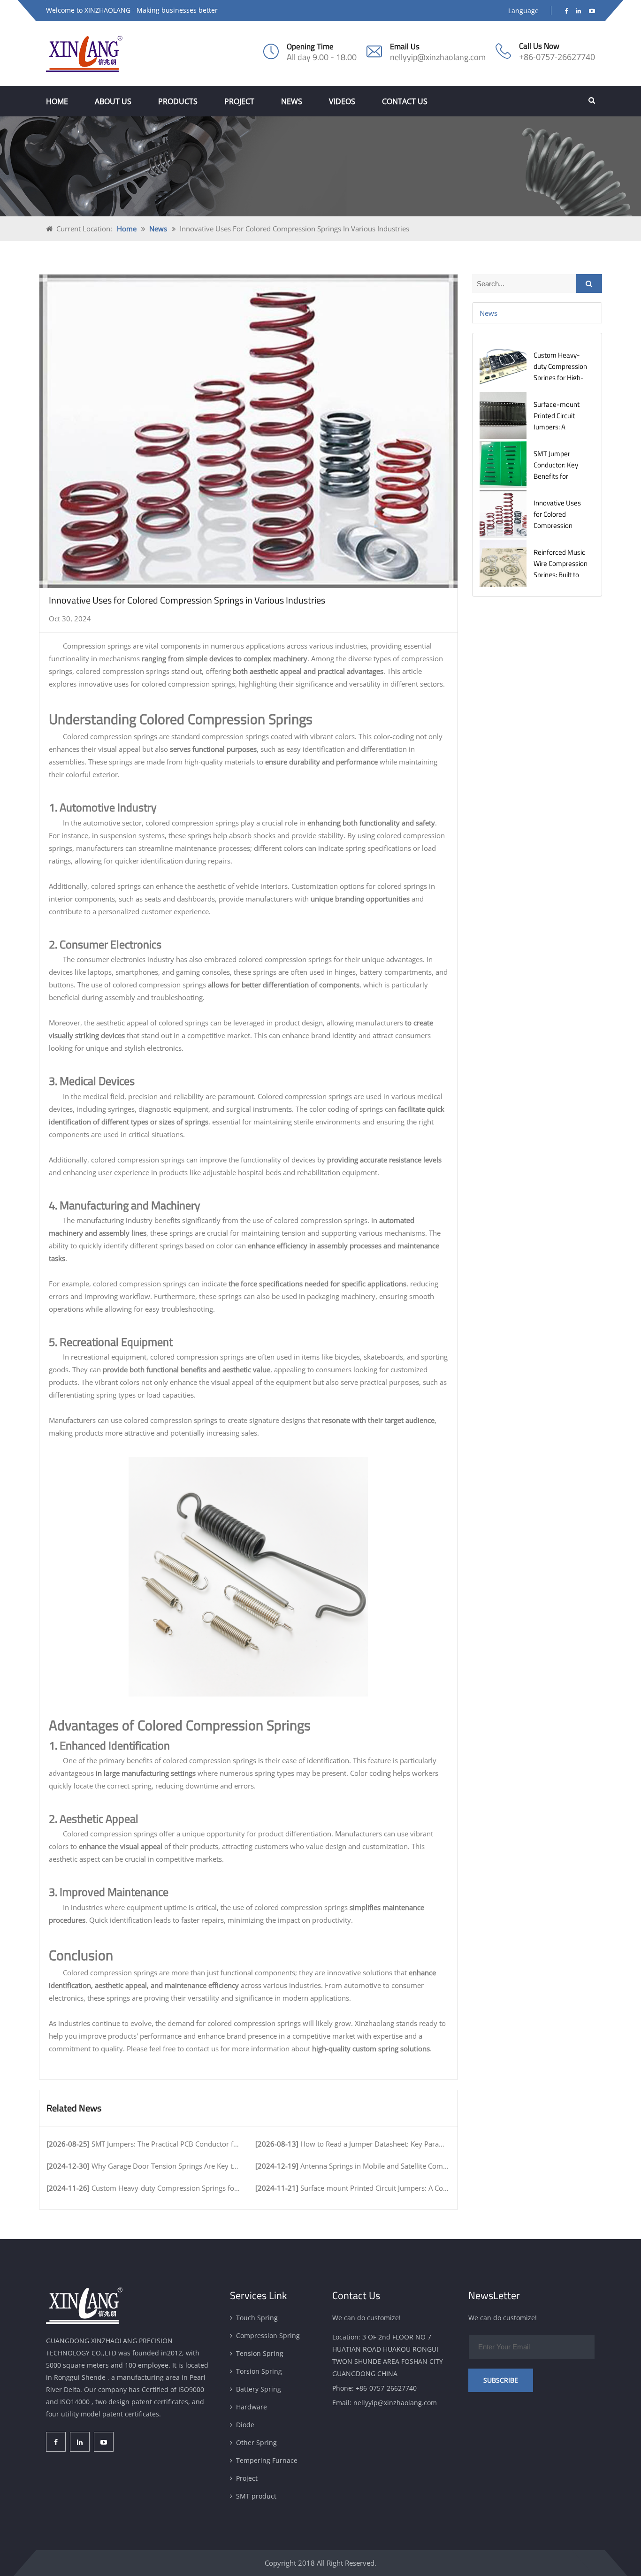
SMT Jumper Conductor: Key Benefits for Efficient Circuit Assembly (556, 476)
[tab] (537, 313)
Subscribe (501, 2380)
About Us (113, 101)
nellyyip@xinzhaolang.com (438, 57)
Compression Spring (268, 2335)
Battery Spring (259, 2389)
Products (178, 101)
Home (57, 101)
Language (523, 11)
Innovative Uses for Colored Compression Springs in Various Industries (560, 525)
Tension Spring (260, 2353)
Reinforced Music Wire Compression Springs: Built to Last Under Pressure (561, 575)
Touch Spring (257, 2318)
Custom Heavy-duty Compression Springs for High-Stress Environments (560, 378)
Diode (245, 2425)
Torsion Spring (259, 2371)
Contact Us (405, 101)
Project (239, 101)
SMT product (256, 2496)
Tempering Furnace (267, 2460)
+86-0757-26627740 (557, 57)
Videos (342, 101)
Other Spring (256, 2442)
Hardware (252, 2407)
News (292, 101)
